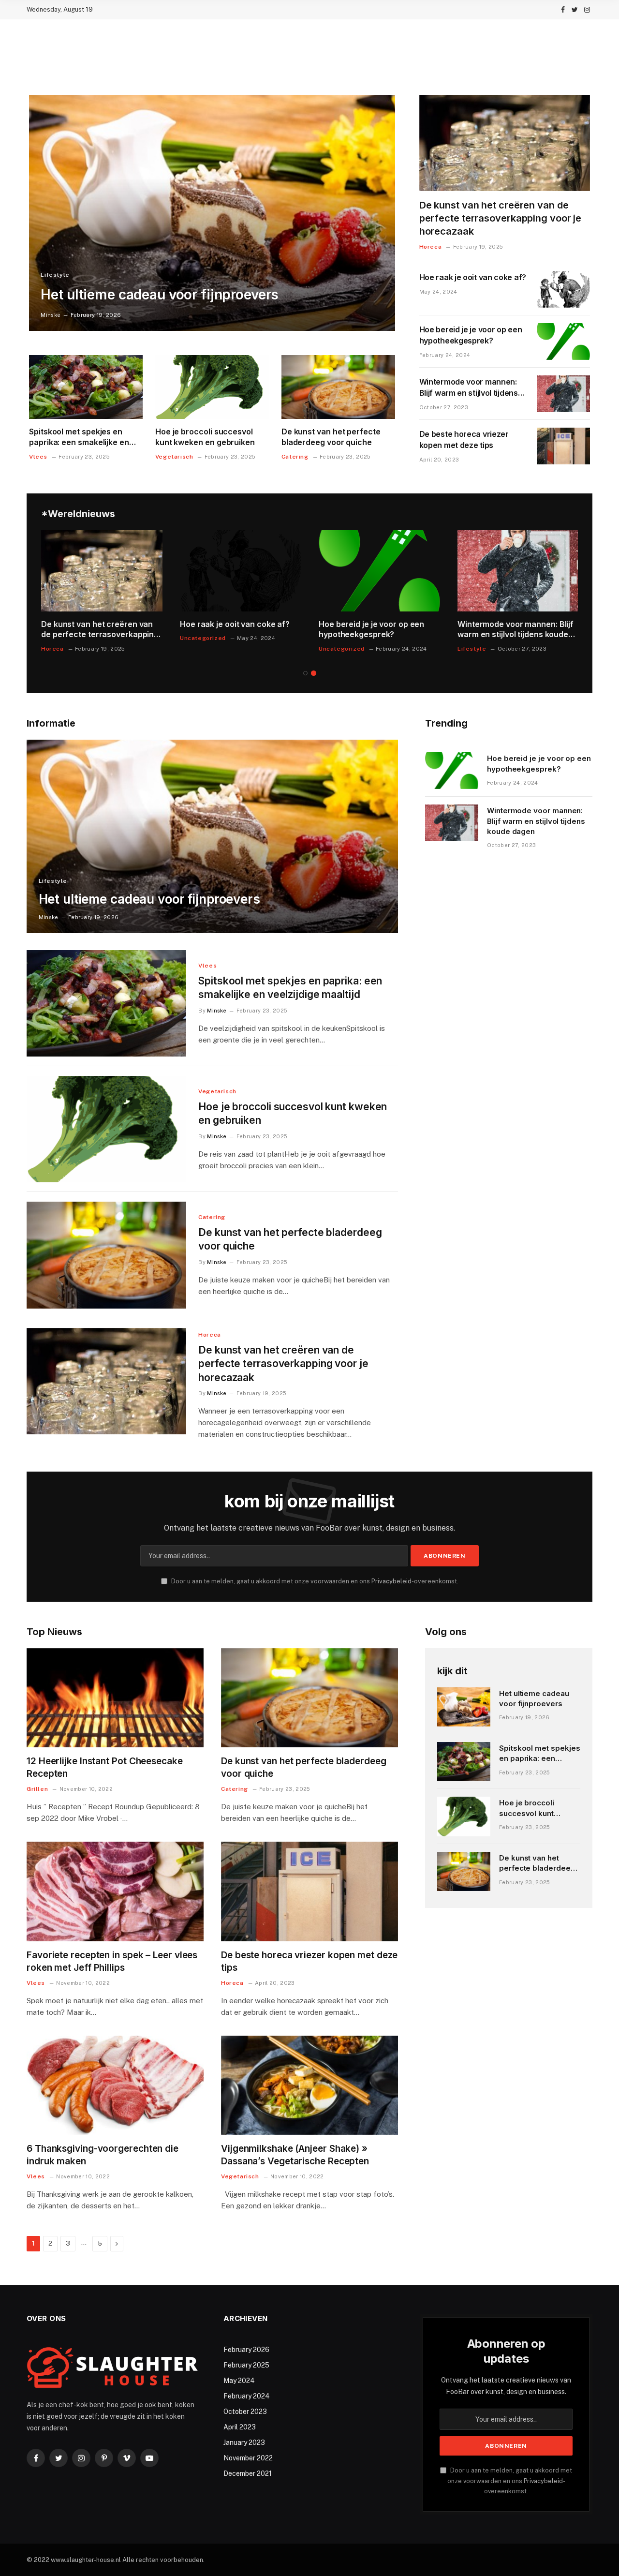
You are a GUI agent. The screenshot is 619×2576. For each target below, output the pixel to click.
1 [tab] (305, 673)
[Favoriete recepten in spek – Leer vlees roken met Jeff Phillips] (115, 1891)
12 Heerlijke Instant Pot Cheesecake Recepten (105, 1767)
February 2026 (246, 2350)
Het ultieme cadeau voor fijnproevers (160, 295)
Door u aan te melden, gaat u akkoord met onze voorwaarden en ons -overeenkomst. (314, 1581)
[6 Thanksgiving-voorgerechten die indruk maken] (115, 2085)
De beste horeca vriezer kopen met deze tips (464, 439)
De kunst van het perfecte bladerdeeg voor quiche (331, 437)
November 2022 (248, 2458)
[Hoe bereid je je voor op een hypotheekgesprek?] (563, 342)
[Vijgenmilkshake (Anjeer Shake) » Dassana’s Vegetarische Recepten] (309, 2085)
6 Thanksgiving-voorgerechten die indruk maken (103, 2155)
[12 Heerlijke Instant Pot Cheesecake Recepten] (115, 1698)
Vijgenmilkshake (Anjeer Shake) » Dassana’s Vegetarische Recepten (295, 2155)
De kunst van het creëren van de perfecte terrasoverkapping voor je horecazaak (501, 218)
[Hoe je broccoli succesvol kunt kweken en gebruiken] (212, 387)
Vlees (38, 457)
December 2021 (248, 2473)
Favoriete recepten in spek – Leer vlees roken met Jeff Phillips (112, 1961)
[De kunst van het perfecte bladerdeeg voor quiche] (338, 387)
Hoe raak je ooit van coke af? (473, 277)
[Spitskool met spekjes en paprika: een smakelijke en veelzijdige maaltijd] (86, 387)
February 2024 (247, 2396)
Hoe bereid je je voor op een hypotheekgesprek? (471, 335)
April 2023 (240, 2427)
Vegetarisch (174, 457)
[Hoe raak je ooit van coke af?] (563, 289)
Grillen (37, 1789)
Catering (295, 457)
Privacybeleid (391, 1581)
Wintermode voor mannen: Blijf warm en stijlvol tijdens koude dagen (469, 388)
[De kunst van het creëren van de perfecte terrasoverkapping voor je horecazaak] (505, 143)
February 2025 (246, 2365)
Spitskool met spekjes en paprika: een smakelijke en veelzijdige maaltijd (79, 437)
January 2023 (244, 2442)
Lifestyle (55, 275)
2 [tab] (314, 673)
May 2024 (239, 2381)
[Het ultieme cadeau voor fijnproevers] (212, 213)
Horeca (431, 247)
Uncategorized (203, 638)
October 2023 (245, 2412)
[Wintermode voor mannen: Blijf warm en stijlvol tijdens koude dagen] (563, 394)
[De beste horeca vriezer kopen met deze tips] (563, 446)
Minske (51, 315)
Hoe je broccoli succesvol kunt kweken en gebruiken (205, 437)
